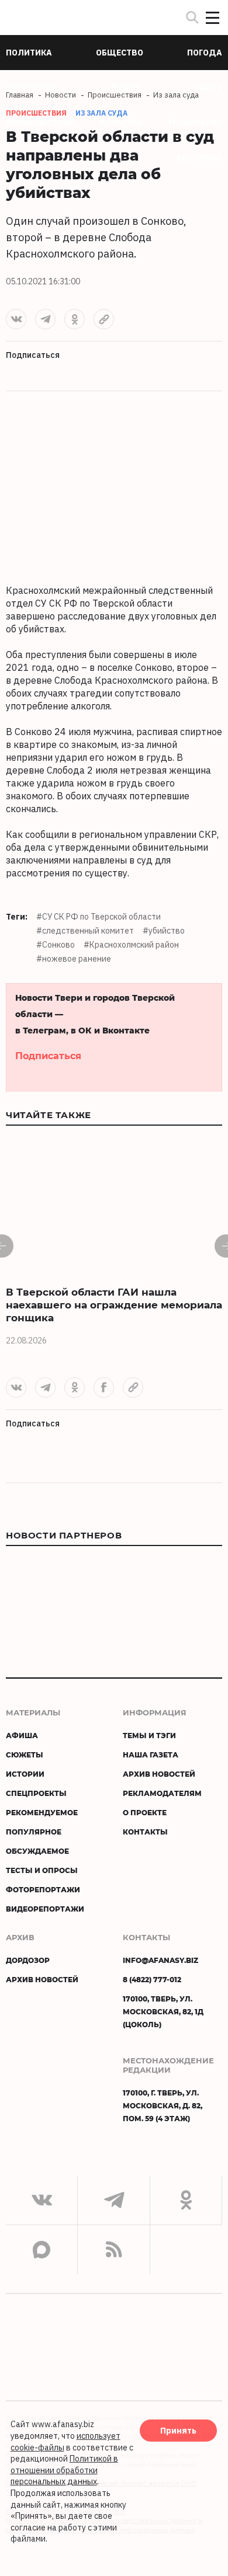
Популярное (34, 1832)
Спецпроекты (36, 1793)
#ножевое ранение (74, 959)
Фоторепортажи (43, 1889)
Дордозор (28, 1960)
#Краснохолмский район (131, 945)
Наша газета (151, 1755)
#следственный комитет (85, 931)
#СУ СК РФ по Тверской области (99, 917)
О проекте (145, 1812)
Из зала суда (101, 113)
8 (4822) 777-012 (152, 1979)
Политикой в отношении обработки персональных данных (64, 2470)
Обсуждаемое (37, 1851)
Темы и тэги (149, 1735)
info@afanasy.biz (160, 1960)
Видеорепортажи (45, 1909)
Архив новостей (159, 1774)
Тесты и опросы (42, 1870)
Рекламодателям (162, 1793)
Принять (178, 2431)
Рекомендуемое (42, 1812)
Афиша (22, 1735)
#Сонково (56, 945)
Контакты (145, 1832)
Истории (25, 1774)
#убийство (164, 931)
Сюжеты (25, 1755)
